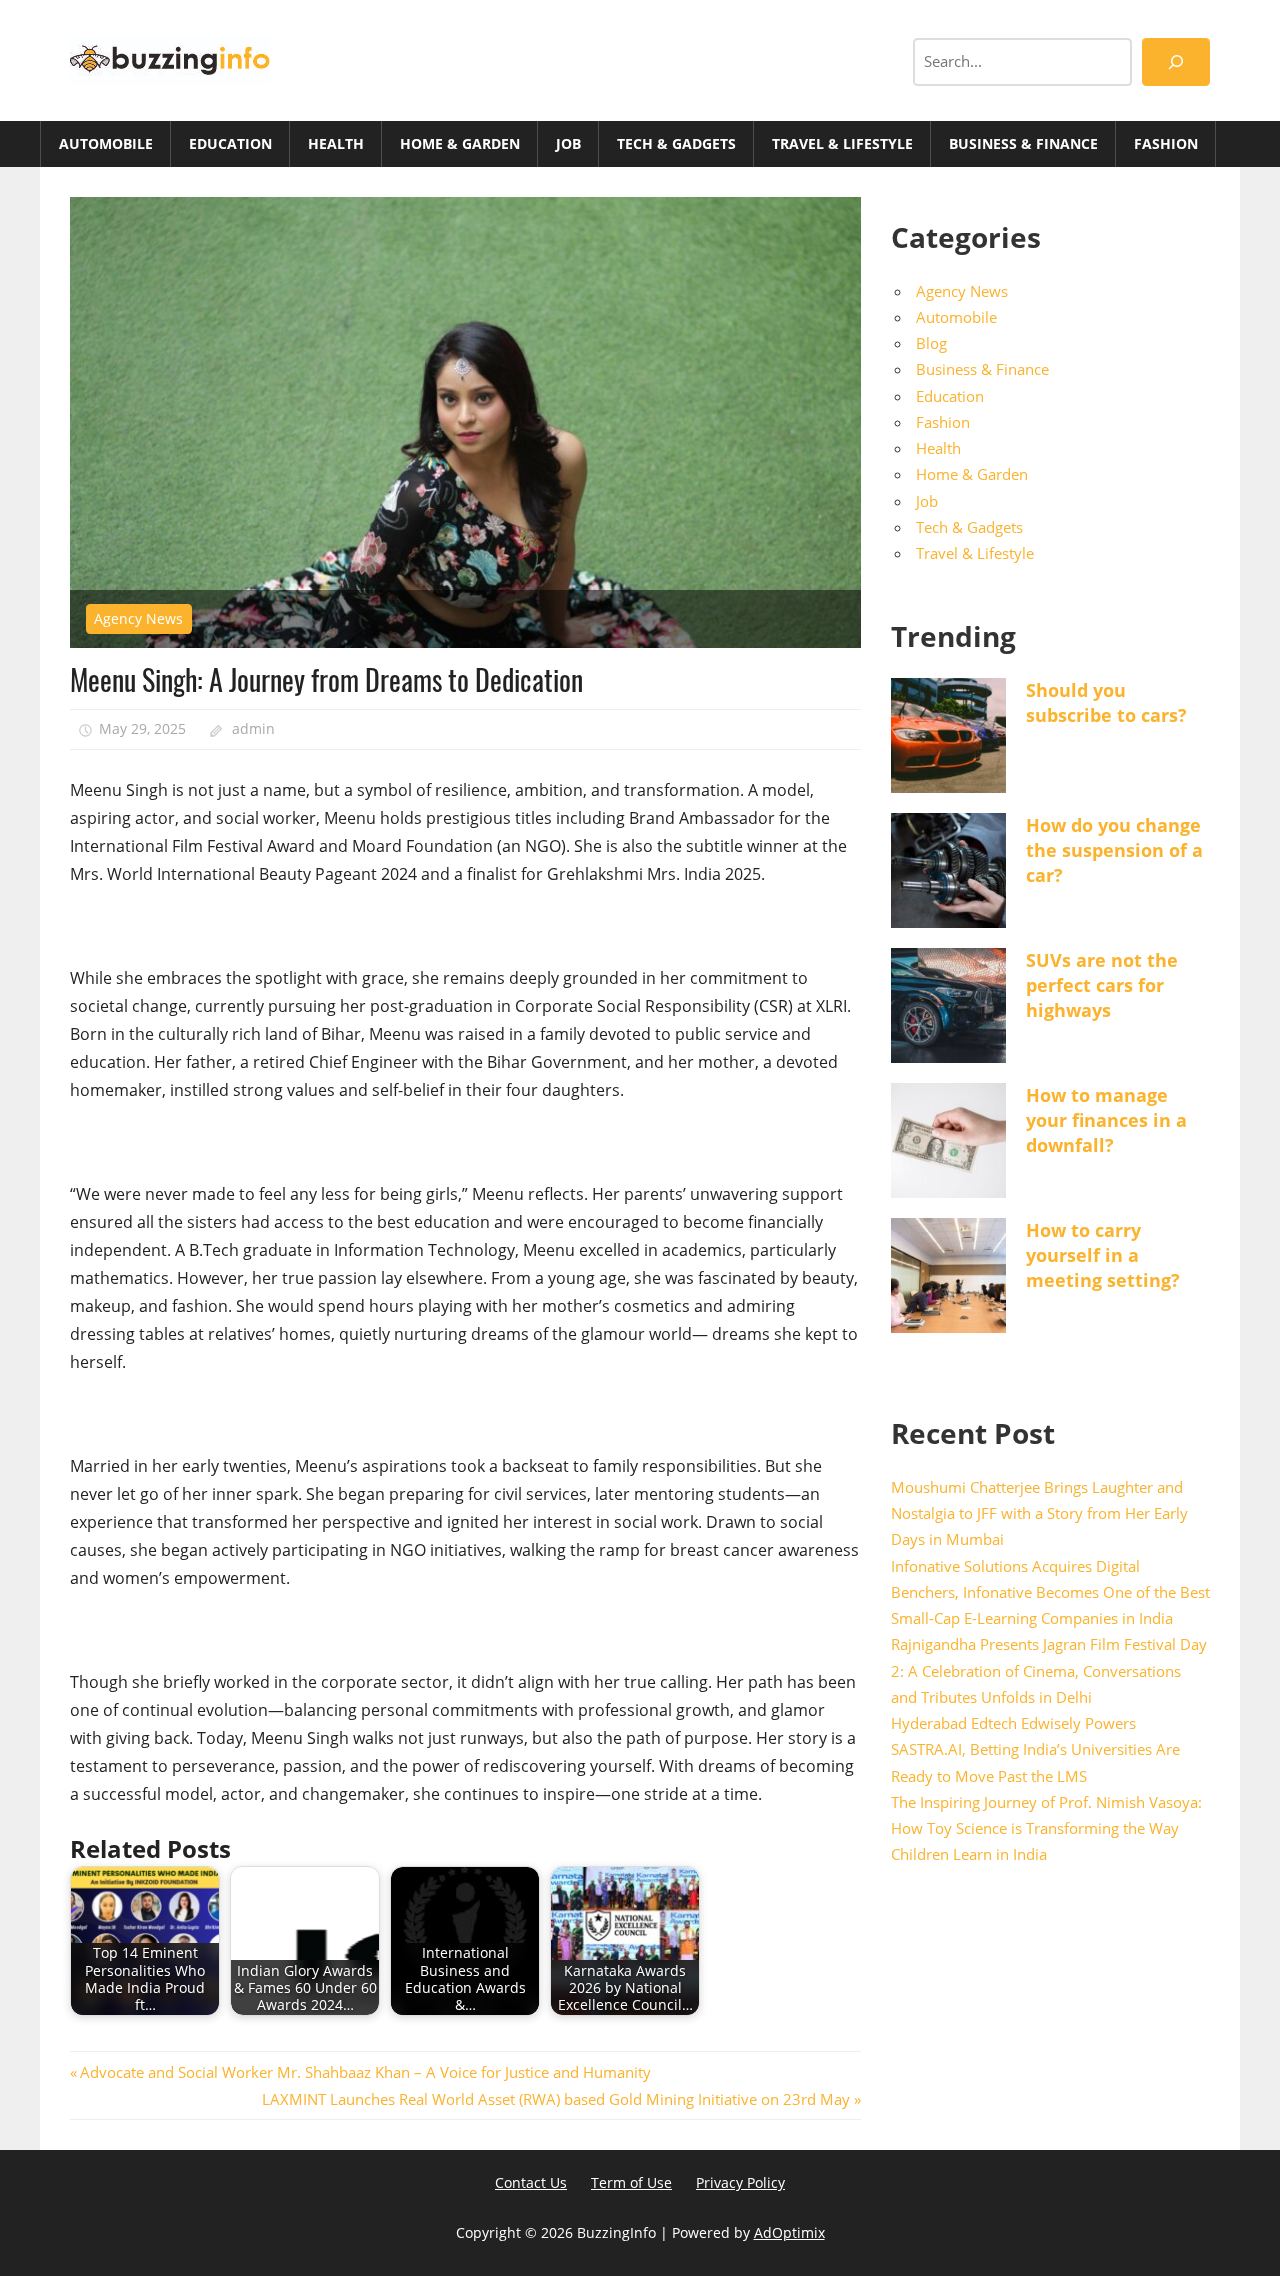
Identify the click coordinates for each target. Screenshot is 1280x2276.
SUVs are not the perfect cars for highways (1102, 985)
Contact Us (531, 2182)
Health (336, 143)
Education (230, 143)
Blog (931, 343)
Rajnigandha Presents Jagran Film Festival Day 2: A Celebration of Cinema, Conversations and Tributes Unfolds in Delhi (1049, 1670)
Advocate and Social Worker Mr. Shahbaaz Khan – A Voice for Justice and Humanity (365, 2072)
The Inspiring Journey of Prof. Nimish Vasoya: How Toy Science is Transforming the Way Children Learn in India (1046, 1828)
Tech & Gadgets (676, 143)
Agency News (138, 618)
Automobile (106, 143)
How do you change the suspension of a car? (1114, 850)
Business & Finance (1023, 143)
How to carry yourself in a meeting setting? (1103, 1255)
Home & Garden (460, 143)
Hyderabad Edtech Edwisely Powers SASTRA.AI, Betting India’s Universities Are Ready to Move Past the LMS (1035, 1749)
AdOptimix (789, 2232)
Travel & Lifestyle (842, 143)
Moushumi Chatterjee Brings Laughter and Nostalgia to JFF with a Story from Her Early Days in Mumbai (1039, 1513)
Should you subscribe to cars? (1106, 702)
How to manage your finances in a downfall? (1106, 1120)
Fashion (1166, 143)
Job (568, 143)
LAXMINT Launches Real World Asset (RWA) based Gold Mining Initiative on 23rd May (556, 2099)
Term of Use (631, 2182)
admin (253, 728)
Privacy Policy (740, 2182)
